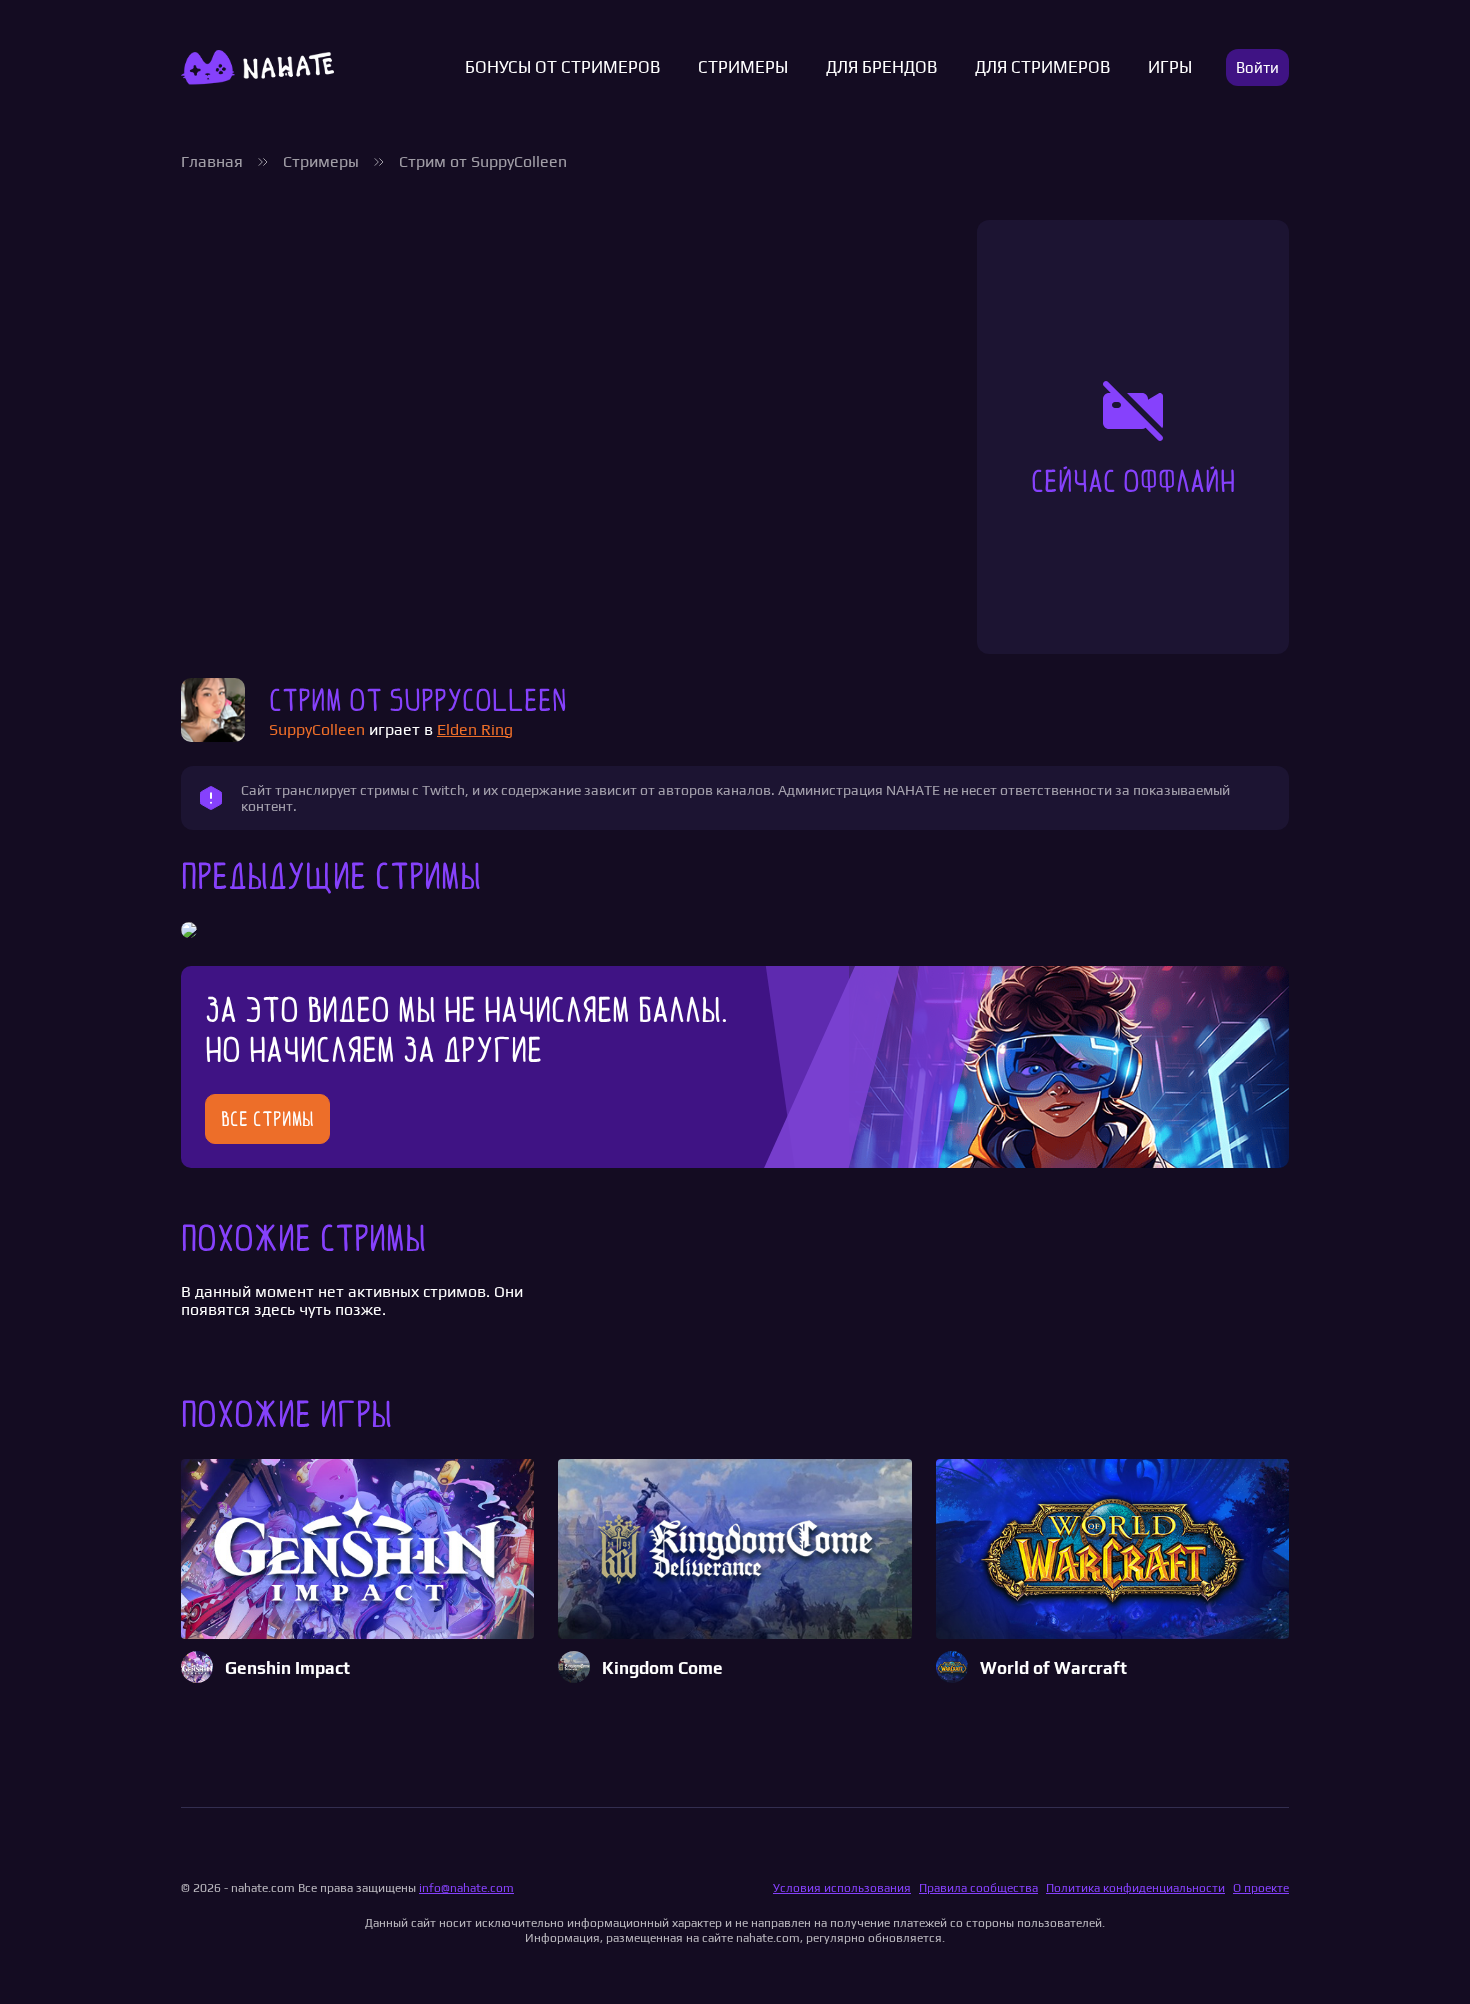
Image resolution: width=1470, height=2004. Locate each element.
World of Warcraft (1053, 1668)
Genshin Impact (287, 1668)
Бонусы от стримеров (562, 67)
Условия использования (842, 1888)
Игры (1170, 67)
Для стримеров (1042, 67)
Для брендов (881, 67)
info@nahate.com (466, 1888)
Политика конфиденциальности (1135, 1888)
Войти (1257, 67)
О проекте (1261, 1888)
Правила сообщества (978, 1888)
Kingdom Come (662, 1668)
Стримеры (743, 67)
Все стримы (267, 1119)
